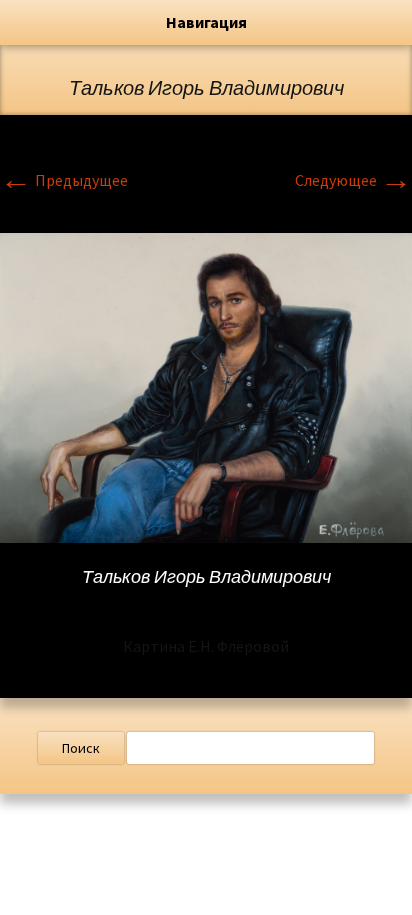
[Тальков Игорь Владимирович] (206, 386)
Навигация (206, 22)
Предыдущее (64, 180)
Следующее (353, 180)
